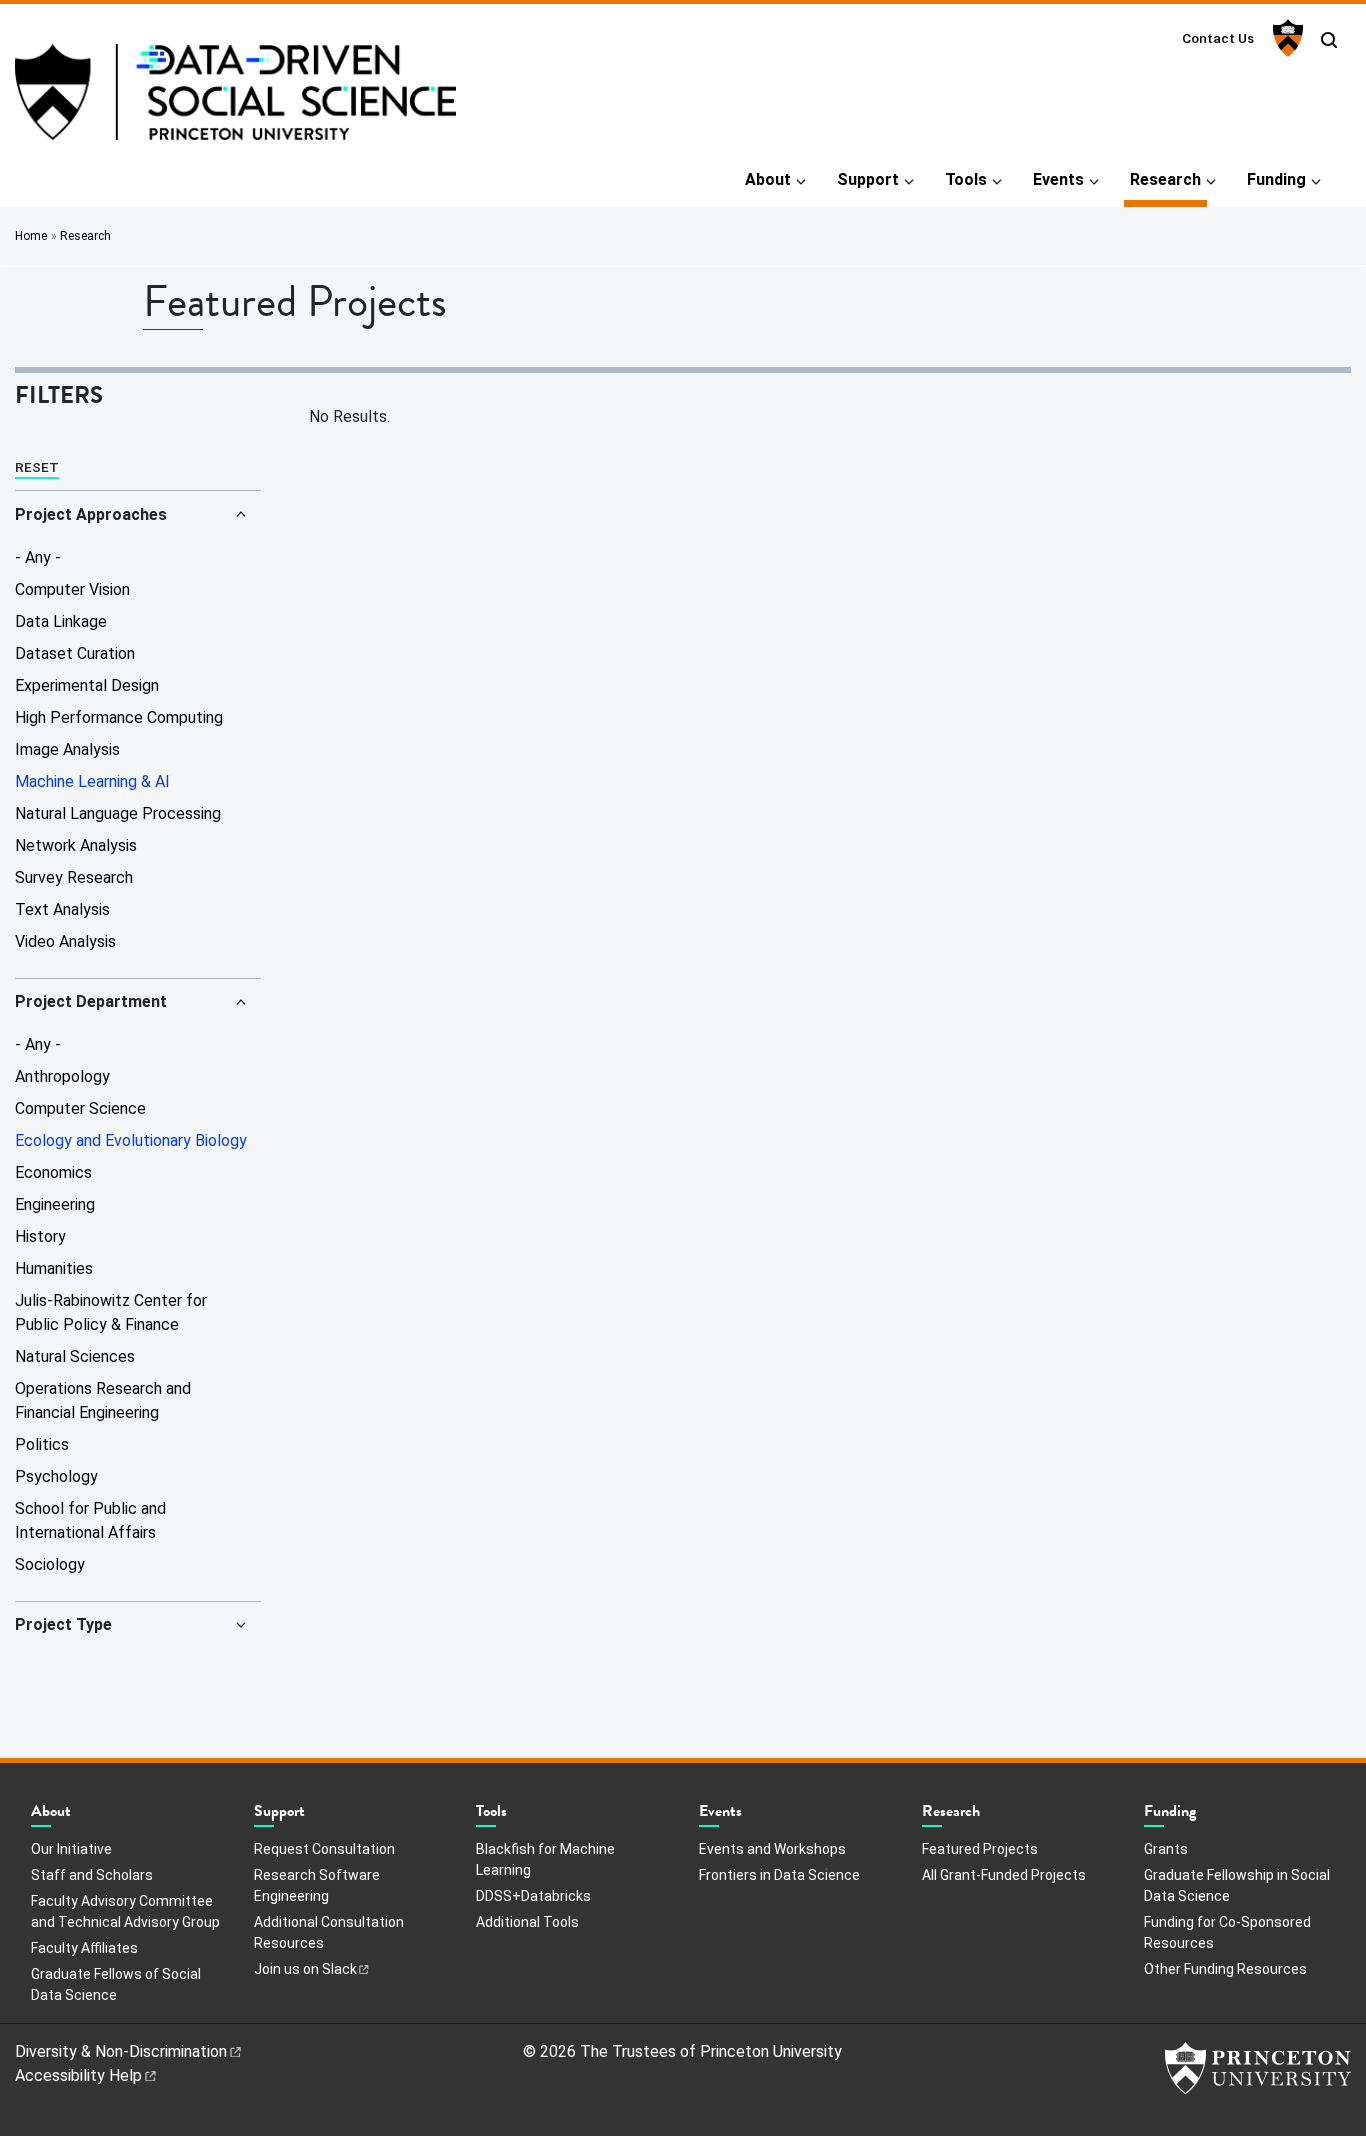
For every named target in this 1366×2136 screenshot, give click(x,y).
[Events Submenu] (752, 1816)
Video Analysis (65, 941)
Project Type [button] (63, 1624)
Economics (53, 1172)
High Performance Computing (119, 717)
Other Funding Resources (1225, 1969)
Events (1058, 179)
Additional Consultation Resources (329, 1932)
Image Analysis (67, 749)
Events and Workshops (772, 1849)
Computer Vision (72, 589)
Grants (1166, 1849)
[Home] (235, 100)
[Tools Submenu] (517, 1816)
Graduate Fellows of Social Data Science (116, 1984)
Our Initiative (71, 1849)
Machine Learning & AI (92, 781)
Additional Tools (527, 1922)
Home (31, 236)
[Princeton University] (1285, 38)
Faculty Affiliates (84, 1948)
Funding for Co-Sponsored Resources (1227, 1932)
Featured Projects (980, 1848)
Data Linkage (61, 621)
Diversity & (121, 2051)
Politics (42, 1444)
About (768, 179)
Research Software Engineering (317, 1885)
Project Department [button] (91, 1001)
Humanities (54, 1268)
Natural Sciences (75, 1356)
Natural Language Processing (118, 813)
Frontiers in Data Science (779, 1875)
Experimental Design (87, 685)
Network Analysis (76, 845)
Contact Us (1218, 38)
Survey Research (74, 877)
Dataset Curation (75, 653)
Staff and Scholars (92, 1875)
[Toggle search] (1329, 40)
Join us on (305, 1969)
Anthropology (62, 1076)
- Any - (38, 557)
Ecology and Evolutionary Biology (131, 1140)
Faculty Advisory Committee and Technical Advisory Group (125, 1911)
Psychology (56, 1476)
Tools (966, 179)
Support (868, 179)
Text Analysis (62, 909)
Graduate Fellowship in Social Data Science (1237, 1885)
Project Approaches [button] (91, 514)
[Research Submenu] (990, 1816)
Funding (1276, 179)
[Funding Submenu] (1206, 1816)
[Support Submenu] (315, 1816)
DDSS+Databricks (533, 1896)
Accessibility (78, 2075)
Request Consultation (324, 1849)
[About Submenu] (81, 1816)
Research (1168, 179)
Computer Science (80, 1108)
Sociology (50, 1564)
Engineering (55, 1204)
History (40, 1236)
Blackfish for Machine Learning (545, 1859)
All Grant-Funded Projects (1004, 1875)
